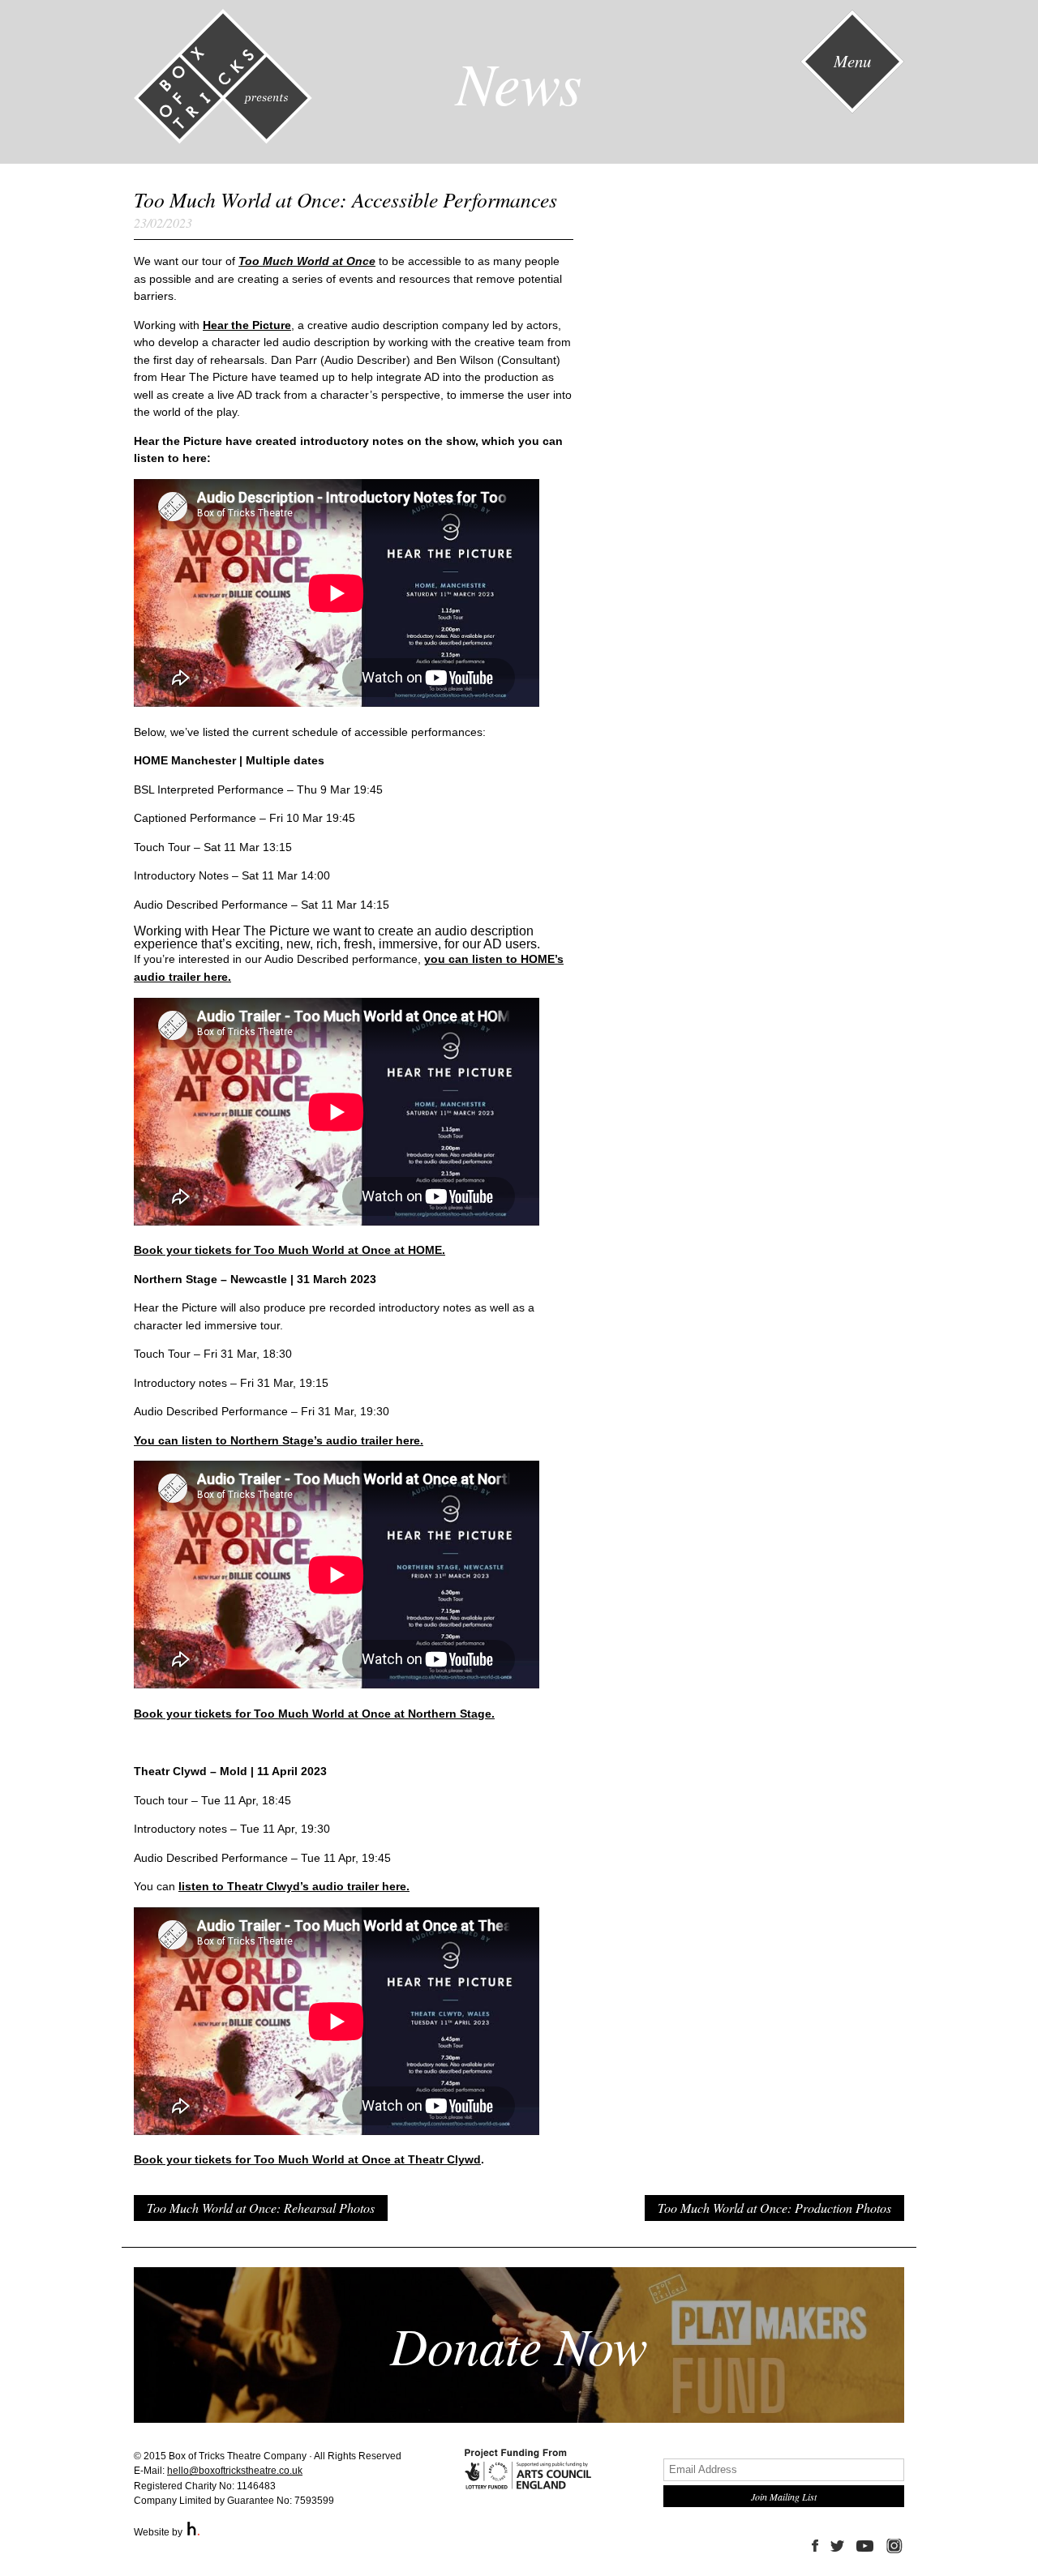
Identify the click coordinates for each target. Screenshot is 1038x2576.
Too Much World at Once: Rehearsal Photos (261, 2208)
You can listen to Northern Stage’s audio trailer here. (279, 1440)
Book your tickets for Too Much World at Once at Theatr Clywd (307, 2159)
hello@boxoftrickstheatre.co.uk (235, 2471)
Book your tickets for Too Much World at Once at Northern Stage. (314, 1714)
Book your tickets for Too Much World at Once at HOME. (290, 1250)
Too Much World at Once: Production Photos (774, 2208)
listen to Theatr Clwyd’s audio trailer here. (294, 1886)
